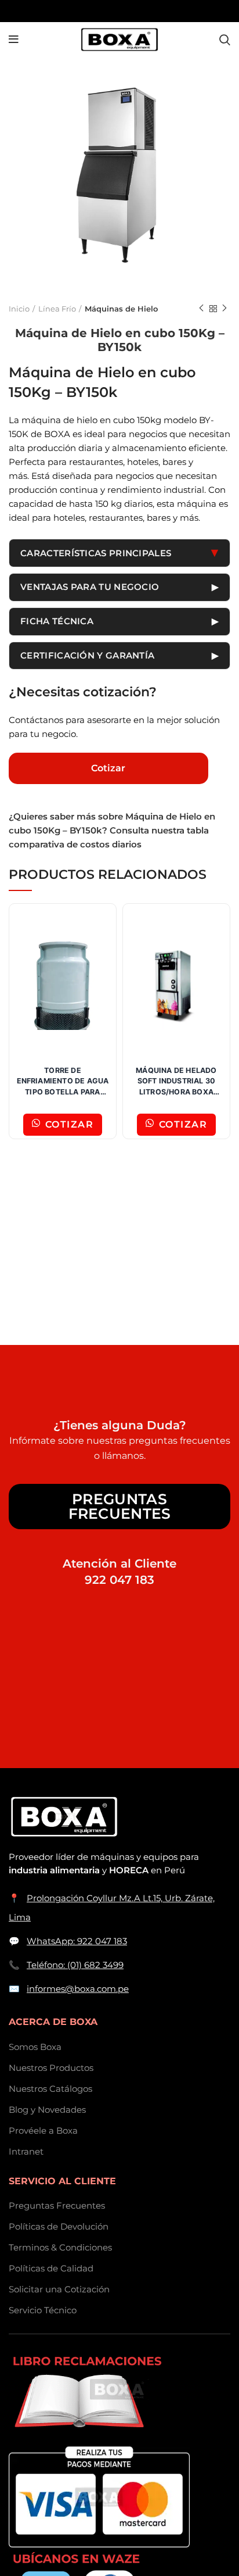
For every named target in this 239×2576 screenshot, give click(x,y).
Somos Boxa (35, 2047)
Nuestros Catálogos (50, 2089)
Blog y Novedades (47, 2110)
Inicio (19, 309)
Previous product (201, 309)
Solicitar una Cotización (59, 2289)
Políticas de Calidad (51, 2268)
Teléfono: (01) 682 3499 (75, 1965)
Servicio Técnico (43, 2310)
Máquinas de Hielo (121, 309)
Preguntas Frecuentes (120, 1506)
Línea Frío (57, 309)
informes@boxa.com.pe (78, 1989)
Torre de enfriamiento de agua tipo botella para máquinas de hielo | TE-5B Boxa (63, 1092)
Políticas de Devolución (59, 2226)
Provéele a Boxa (43, 2130)
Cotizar (108, 768)
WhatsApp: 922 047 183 (77, 1941)
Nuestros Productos (51, 2068)
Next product (224, 309)
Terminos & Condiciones (60, 2247)
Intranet (26, 2151)
